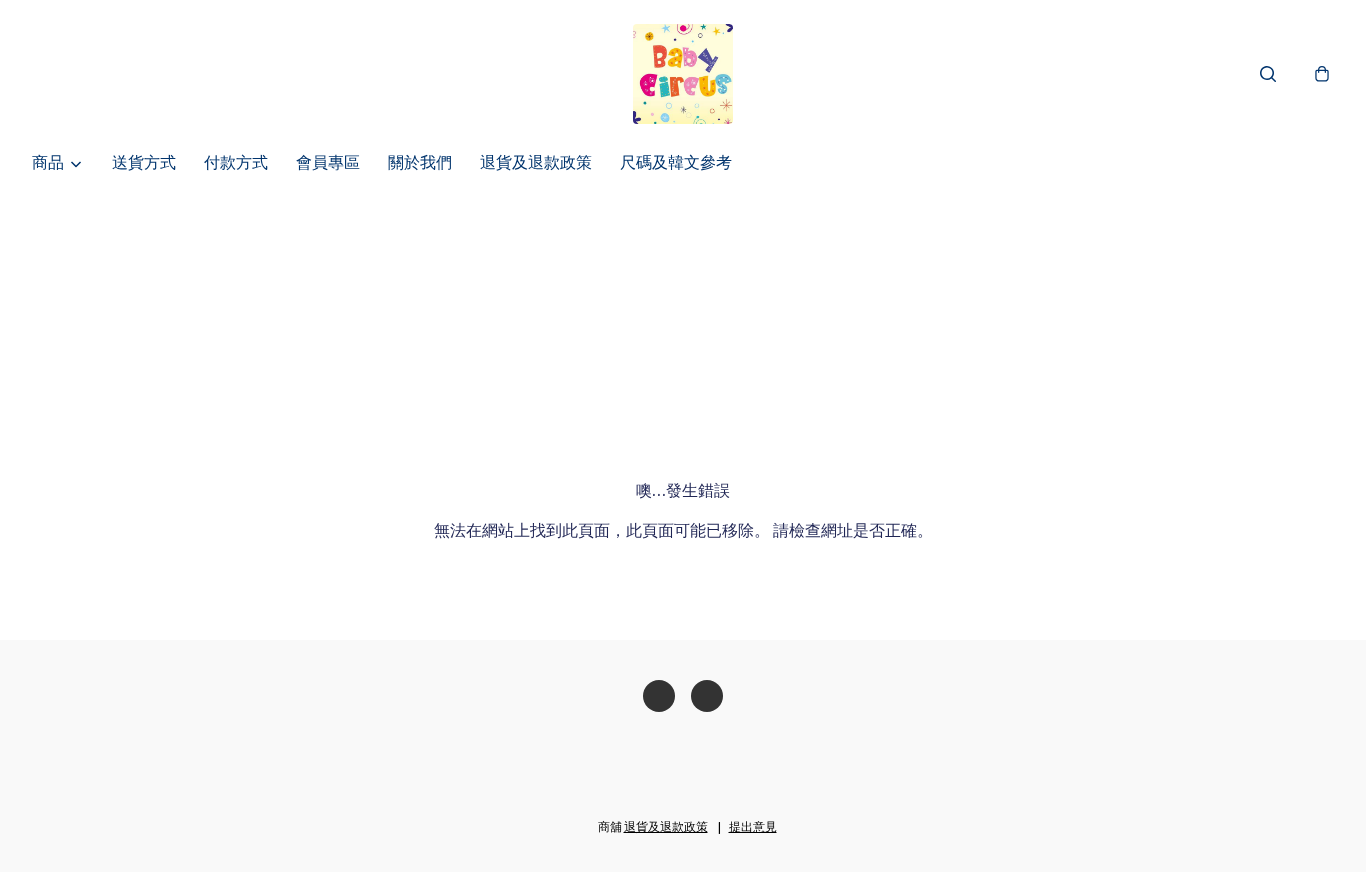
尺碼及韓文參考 (676, 164)
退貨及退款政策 (536, 164)
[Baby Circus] (683, 74)
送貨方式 (144, 164)
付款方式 (236, 164)
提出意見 (753, 828)
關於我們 (420, 164)
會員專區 (328, 164)
